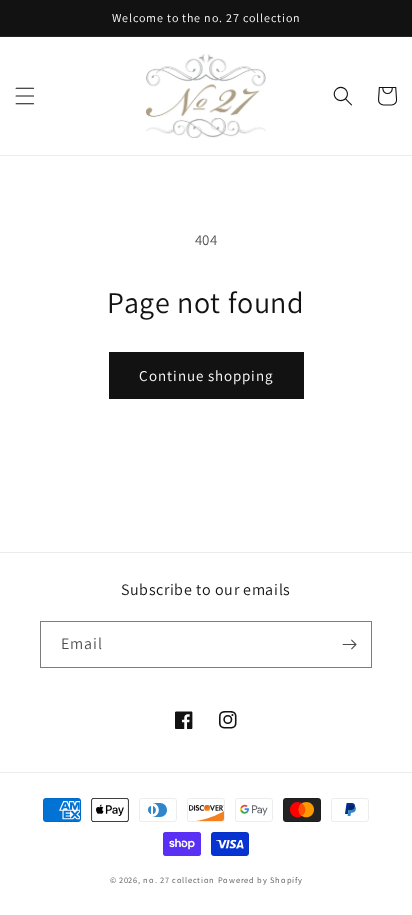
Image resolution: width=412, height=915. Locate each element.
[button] (25, 96)
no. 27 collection (179, 879)
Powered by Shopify (260, 879)
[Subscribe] (349, 644)
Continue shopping (206, 375)
